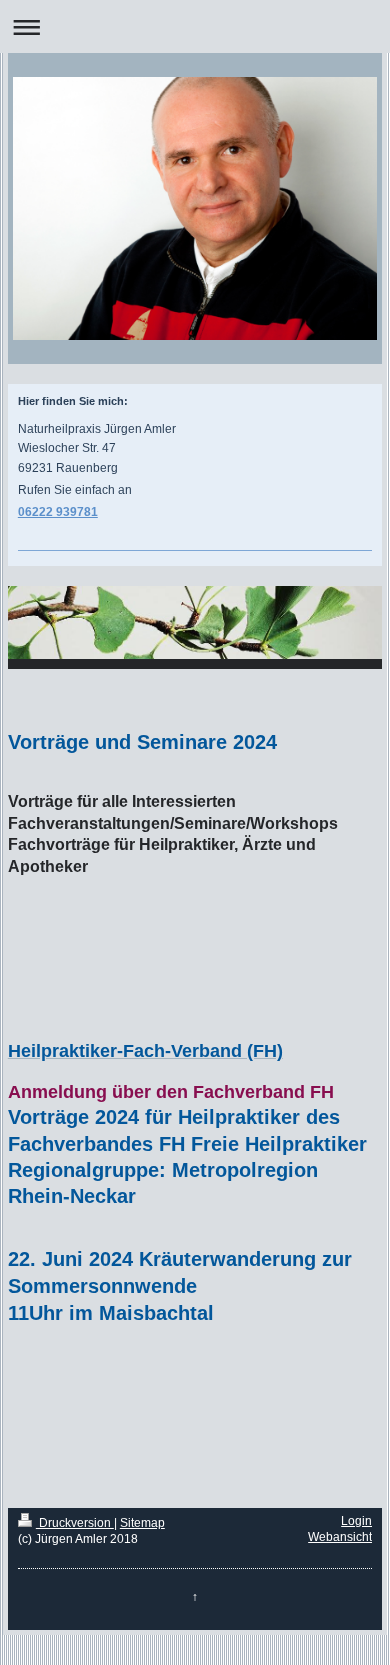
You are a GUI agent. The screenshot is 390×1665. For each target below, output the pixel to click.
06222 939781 (58, 512)
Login (356, 1521)
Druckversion (75, 1523)
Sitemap (142, 1523)
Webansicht (340, 1537)
